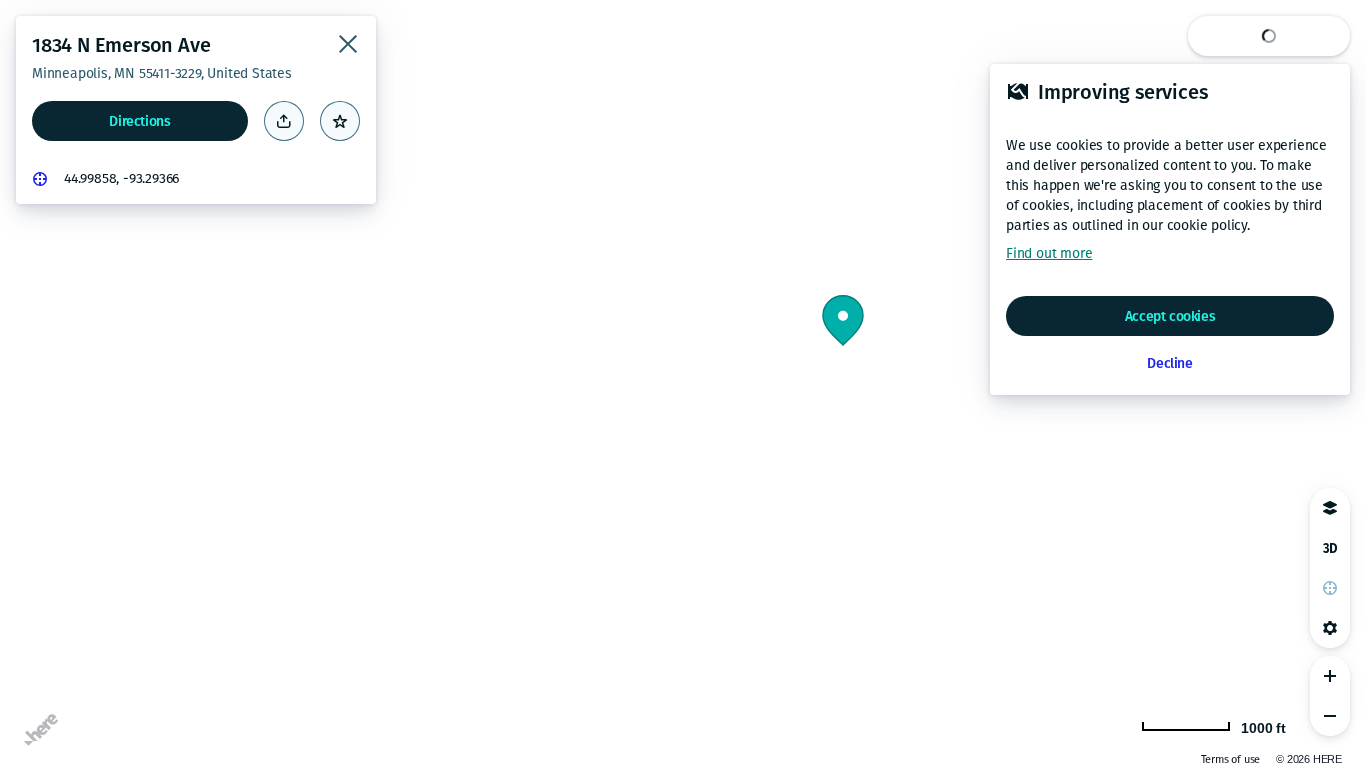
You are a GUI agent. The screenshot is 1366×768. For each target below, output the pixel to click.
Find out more (1049, 253)
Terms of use (1231, 759)
